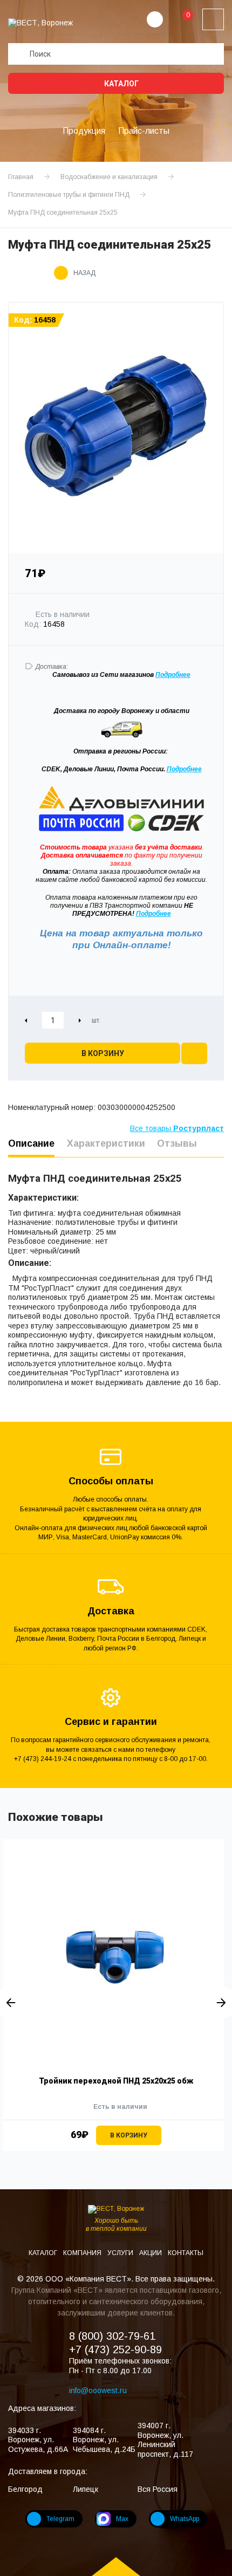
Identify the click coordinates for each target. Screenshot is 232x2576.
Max (122, 2519)
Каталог (121, 84)
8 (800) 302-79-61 (112, 2336)
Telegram (60, 2519)
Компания (83, 2253)
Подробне (171, 675)
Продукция (84, 131)
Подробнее (184, 769)
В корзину (103, 1053)
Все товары (177, 1128)
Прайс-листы (144, 131)
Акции (151, 2253)
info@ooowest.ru (98, 2390)
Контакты (186, 2253)
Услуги (121, 2253)
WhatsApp (185, 2519)
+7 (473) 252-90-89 (115, 2349)
